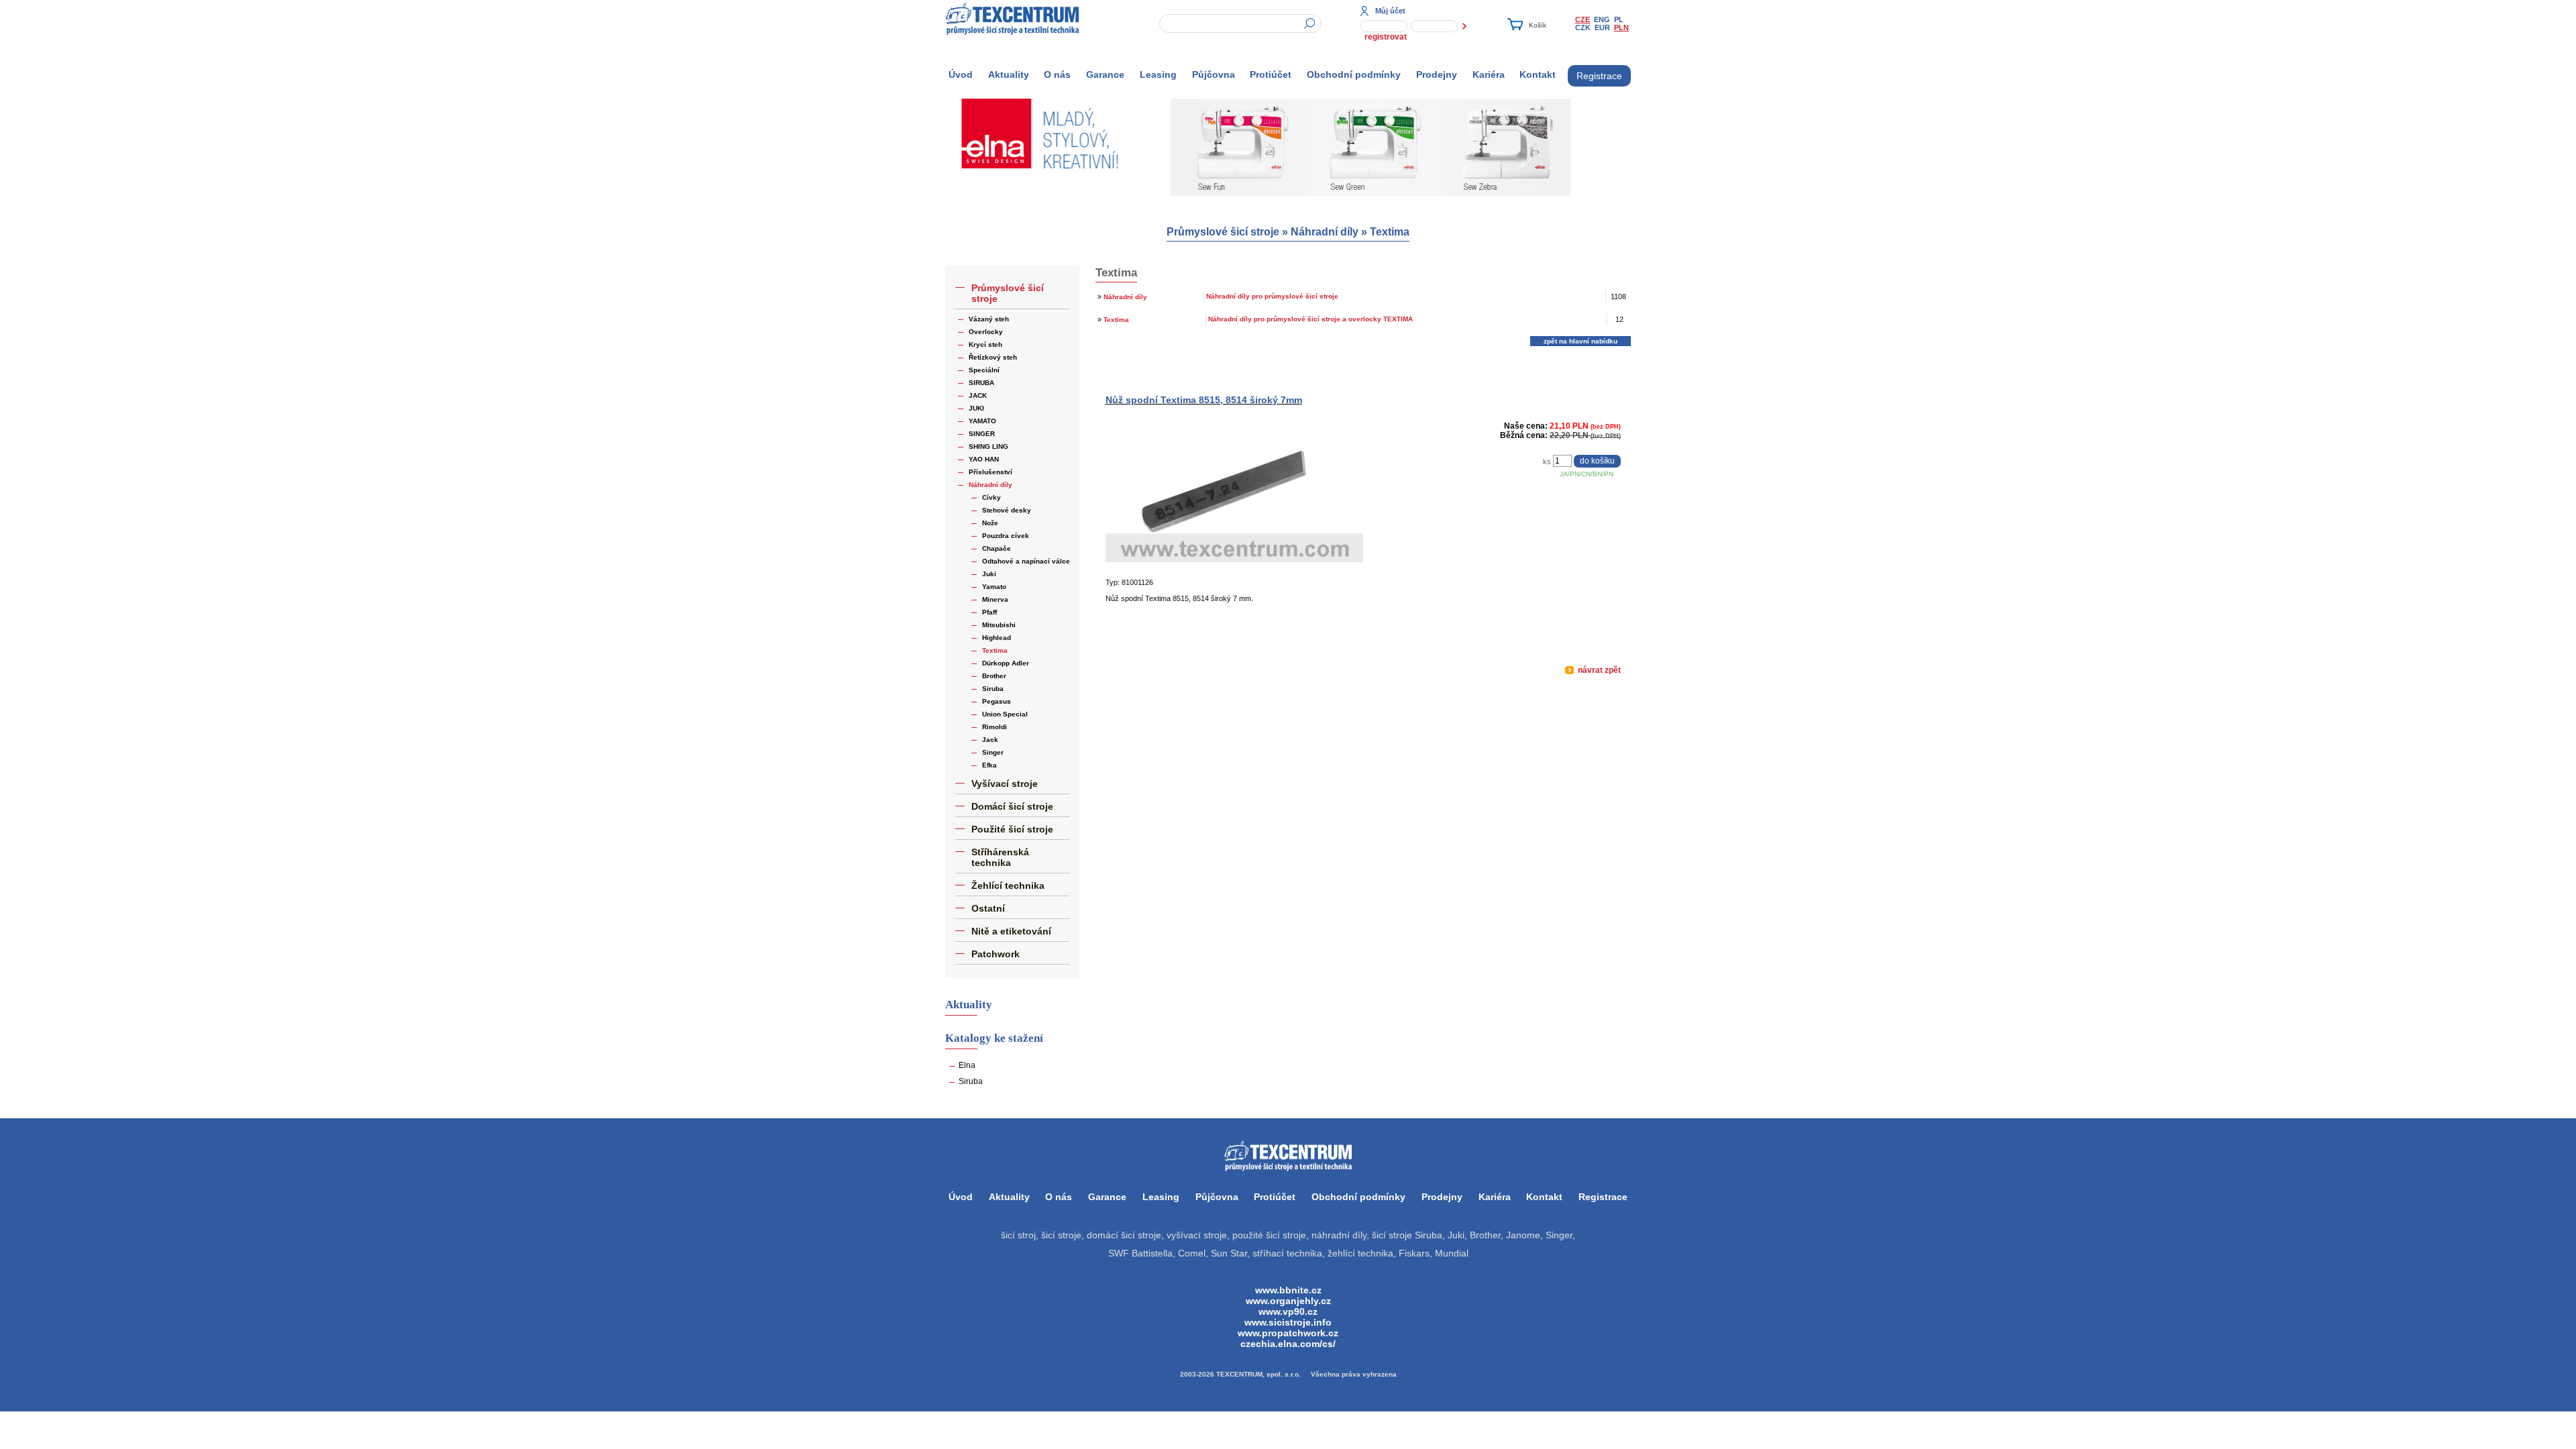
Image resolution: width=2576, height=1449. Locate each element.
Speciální (984, 370)
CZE (1582, 19)
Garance (1105, 74)
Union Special (1005, 714)
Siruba (993, 689)
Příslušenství (990, 472)
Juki (989, 574)
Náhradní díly (1325, 232)
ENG (1602, 19)
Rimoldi (995, 727)
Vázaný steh (989, 319)
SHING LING (988, 446)
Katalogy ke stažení (994, 1038)
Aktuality (1009, 74)
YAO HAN (984, 459)
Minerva (995, 599)
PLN (1621, 28)
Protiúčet (1271, 74)
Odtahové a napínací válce (1026, 561)
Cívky (991, 497)
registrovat (1386, 37)
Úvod (961, 74)
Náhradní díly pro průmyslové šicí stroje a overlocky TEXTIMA (1310, 319)
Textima (1390, 232)
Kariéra (1489, 74)
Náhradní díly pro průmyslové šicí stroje (1272, 296)
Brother (994, 676)
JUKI (976, 408)
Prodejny (1437, 74)
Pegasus (997, 701)
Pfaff (989, 612)
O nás (1057, 74)
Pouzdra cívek (1006, 536)
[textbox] (1240, 23)
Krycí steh (985, 344)
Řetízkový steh (993, 357)
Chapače (997, 548)
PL (1619, 19)
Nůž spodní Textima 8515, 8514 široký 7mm (1204, 400)
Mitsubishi (999, 625)
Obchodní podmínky (1354, 74)
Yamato (994, 587)
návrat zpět (1598, 670)
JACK (978, 395)
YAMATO (982, 421)
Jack (990, 740)
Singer (993, 752)
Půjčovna (1214, 74)
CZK (1583, 28)
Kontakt (1538, 74)
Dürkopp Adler (1006, 663)
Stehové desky (1007, 510)
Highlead (997, 638)
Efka (989, 765)
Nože (990, 523)
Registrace (1599, 76)
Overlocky (986, 332)
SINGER (982, 434)
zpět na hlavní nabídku (1580, 341)
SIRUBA (981, 383)
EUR (1602, 28)
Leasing (1158, 74)
